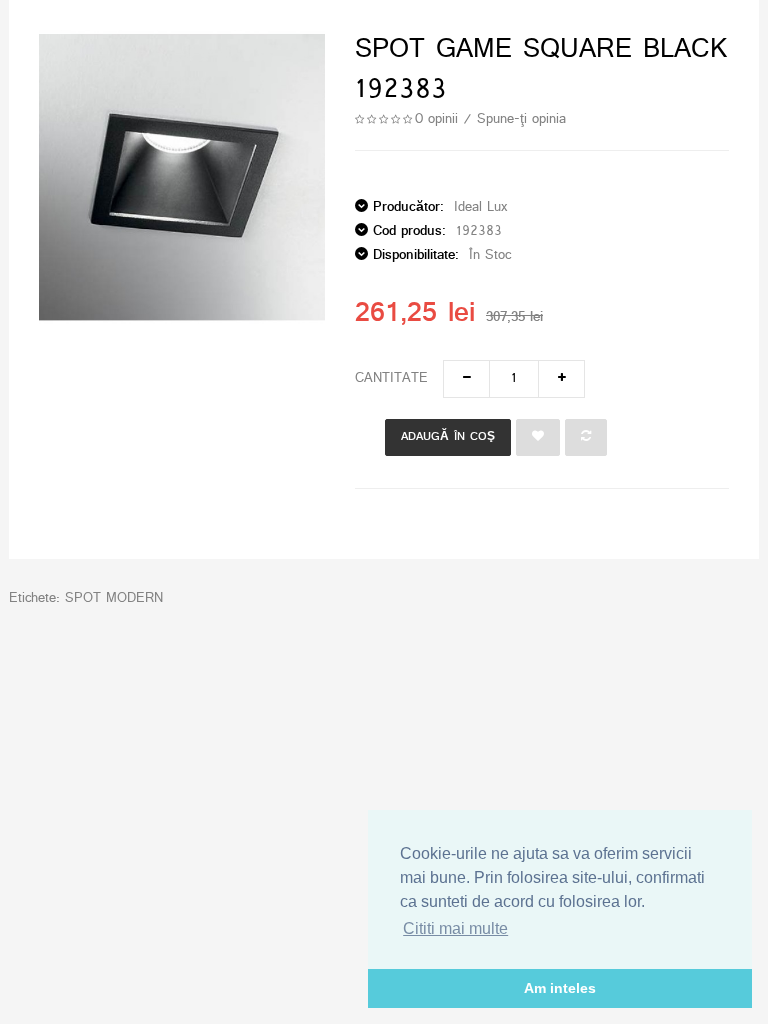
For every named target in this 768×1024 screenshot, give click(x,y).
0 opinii (436, 119)
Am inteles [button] (560, 988)
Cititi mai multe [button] (455, 928)
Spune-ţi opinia (521, 119)
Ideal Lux (480, 207)
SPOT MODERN (114, 598)
